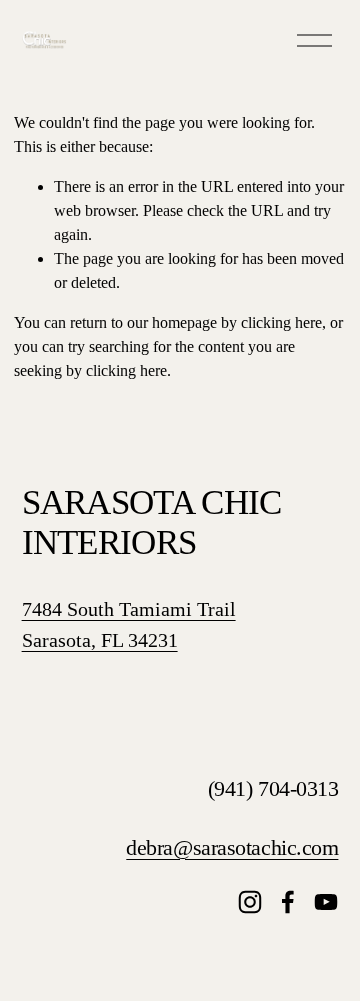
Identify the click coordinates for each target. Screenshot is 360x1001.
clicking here (281, 322)
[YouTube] (326, 902)
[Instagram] (250, 902)
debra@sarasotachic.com (232, 847)
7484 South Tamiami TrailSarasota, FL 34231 (129, 624)
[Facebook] (288, 902)
